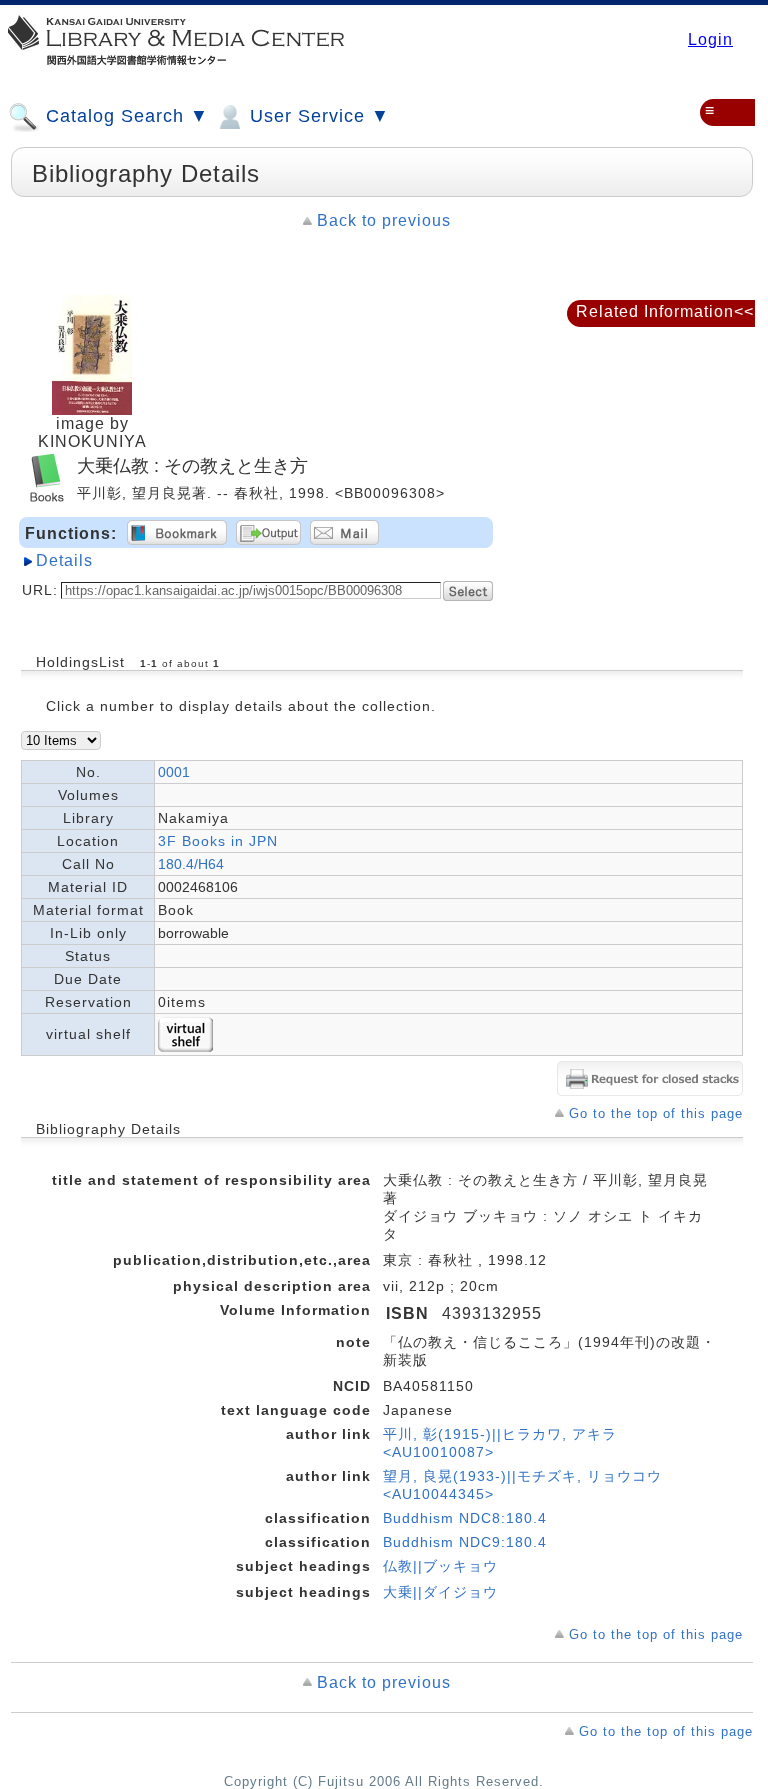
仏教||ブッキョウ (440, 1566)
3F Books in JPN (218, 841)
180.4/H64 (191, 864)
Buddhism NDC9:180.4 (465, 1542)
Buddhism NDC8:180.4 (465, 1518)
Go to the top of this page (656, 1113)
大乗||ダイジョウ (440, 1592)
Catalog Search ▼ (124, 116)
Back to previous (384, 220)
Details (64, 560)
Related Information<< (665, 311)
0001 (174, 772)
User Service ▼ (317, 116)
